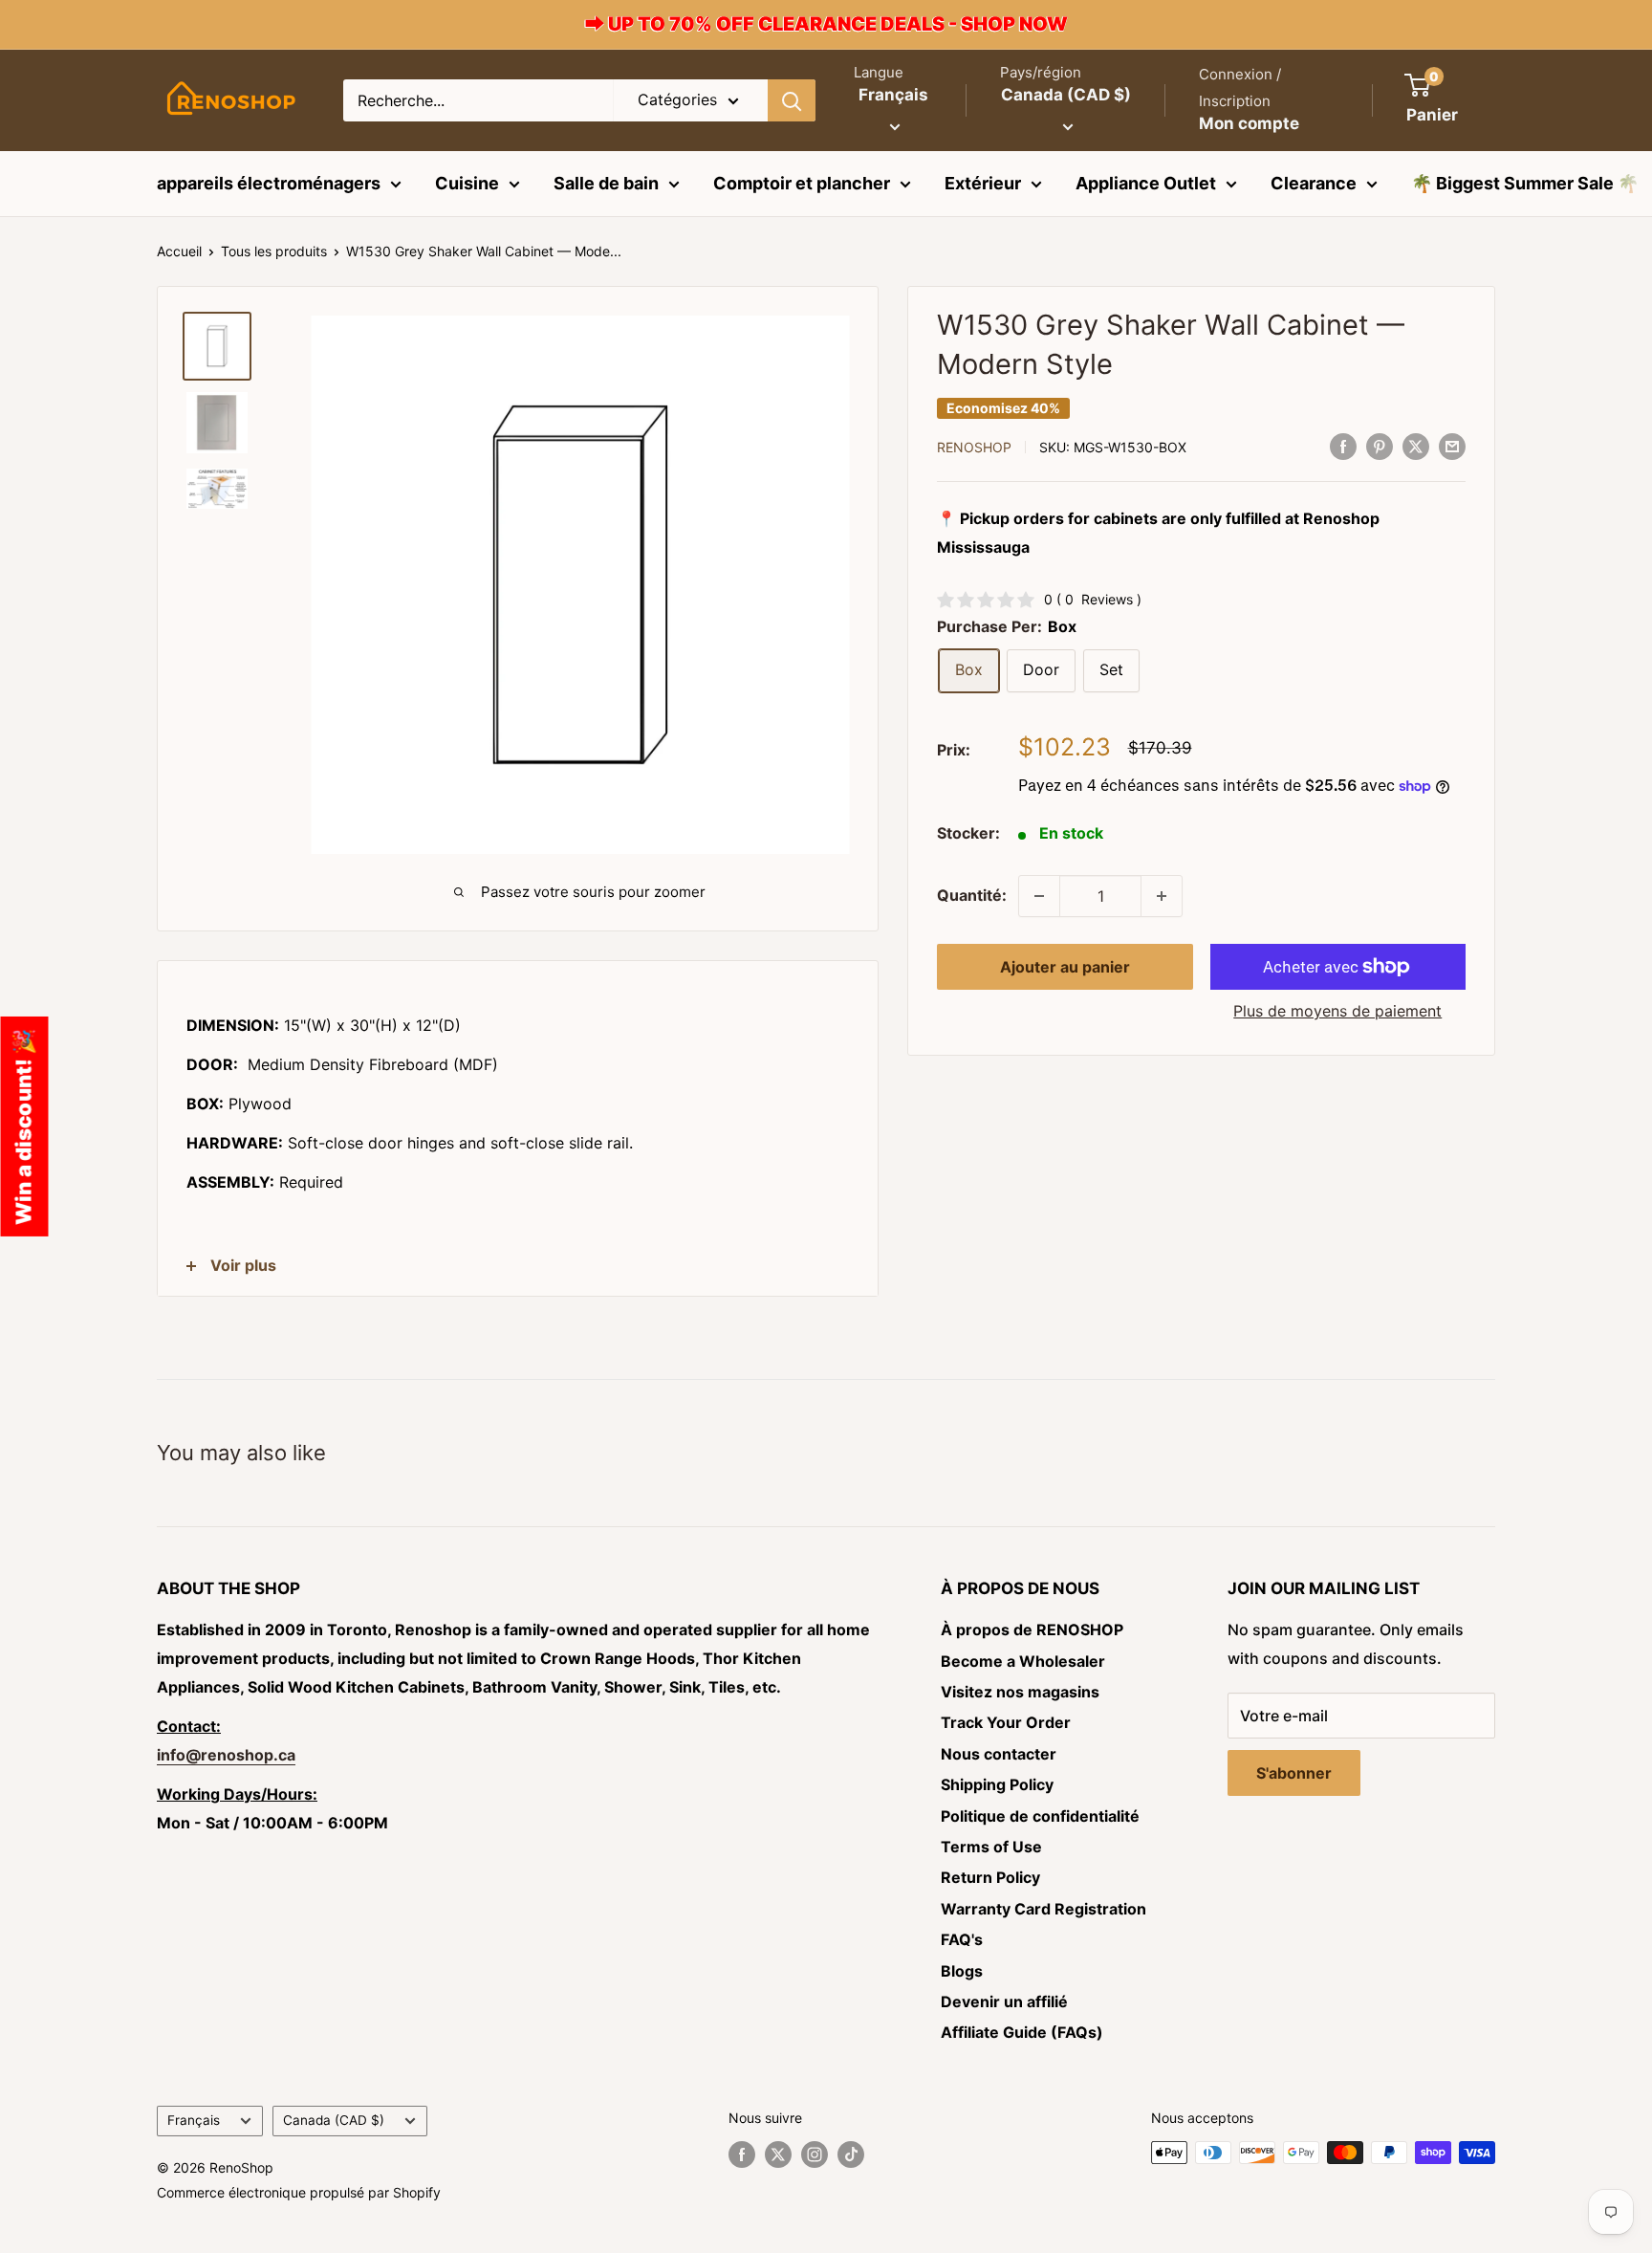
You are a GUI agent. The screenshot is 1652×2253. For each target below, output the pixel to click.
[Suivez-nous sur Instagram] (815, 2155)
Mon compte (1249, 123)
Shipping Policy (997, 1784)
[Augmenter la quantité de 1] (1162, 896)
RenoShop (974, 447)
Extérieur (983, 183)
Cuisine (467, 183)
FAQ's (962, 1939)
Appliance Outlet (1146, 183)
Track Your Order (1006, 1722)
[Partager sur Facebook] (1343, 446)
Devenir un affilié (1004, 2001)
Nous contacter (999, 1754)
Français (194, 2120)
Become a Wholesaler (1023, 1661)
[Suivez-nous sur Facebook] (742, 2155)
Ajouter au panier (1065, 967)
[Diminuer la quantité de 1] (1039, 896)
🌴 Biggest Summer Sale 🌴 (1525, 183)
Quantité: (972, 895)
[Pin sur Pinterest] (1380, 446)
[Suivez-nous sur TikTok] (851, 2155)
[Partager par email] (1452, 446)
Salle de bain (606, 183)
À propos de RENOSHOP (1032, 1630)
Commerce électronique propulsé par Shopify (299, 2192)
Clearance (1314, 183)
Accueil (179, 251)
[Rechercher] (792, 100)
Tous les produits (274, 251)
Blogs (962, 1971)
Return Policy (990, 1877)
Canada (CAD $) (334, 2120)
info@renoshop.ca (226, 1755)
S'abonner (1294, 1773)
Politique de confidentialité (1040, 1816)
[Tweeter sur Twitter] (1416, 446)
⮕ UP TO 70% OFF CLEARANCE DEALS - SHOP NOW (826, 24)
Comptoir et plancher (802, 183)
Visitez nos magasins (1020, 1692)
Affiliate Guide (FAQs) (1022, 2032)
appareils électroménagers (269, 183)
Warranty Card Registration (1043, 1909)
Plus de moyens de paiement (1337, 1011)
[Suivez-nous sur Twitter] (778, 2155)
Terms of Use (991, 1847)
